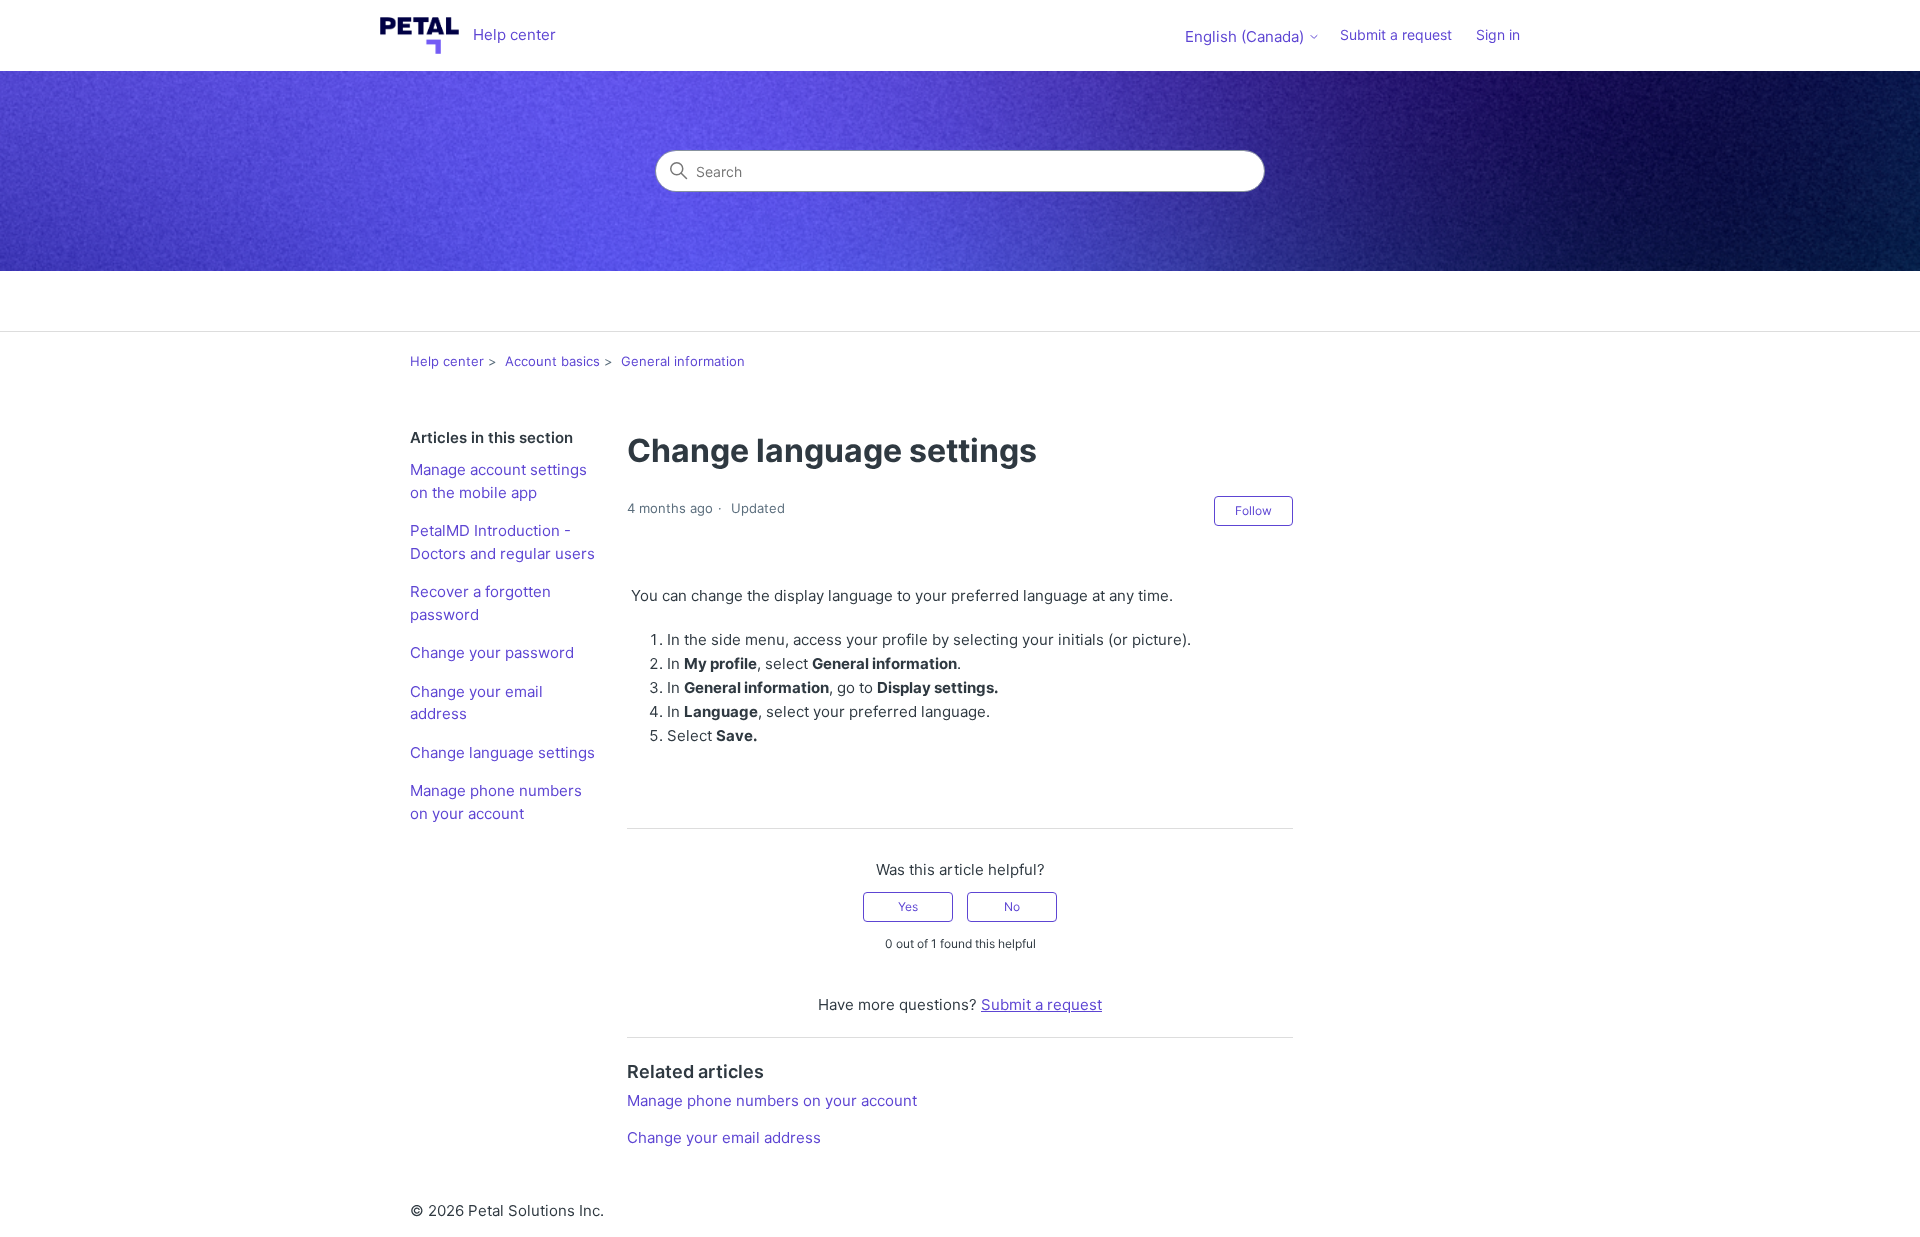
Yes (908, 906)
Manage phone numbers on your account (496, 802)
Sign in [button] (1498, 34)
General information (683, 361)
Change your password (492, 652)
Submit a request (1396, 34)
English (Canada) (1246, 36)
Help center (447, 361)
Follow (1253, 510)
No (1012, 906)
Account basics (552, 361)
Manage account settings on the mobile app (498, 481)
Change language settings (502, 752)
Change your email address (476, 703)
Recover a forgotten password (480, 603)
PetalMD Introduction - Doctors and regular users (502, 542)
